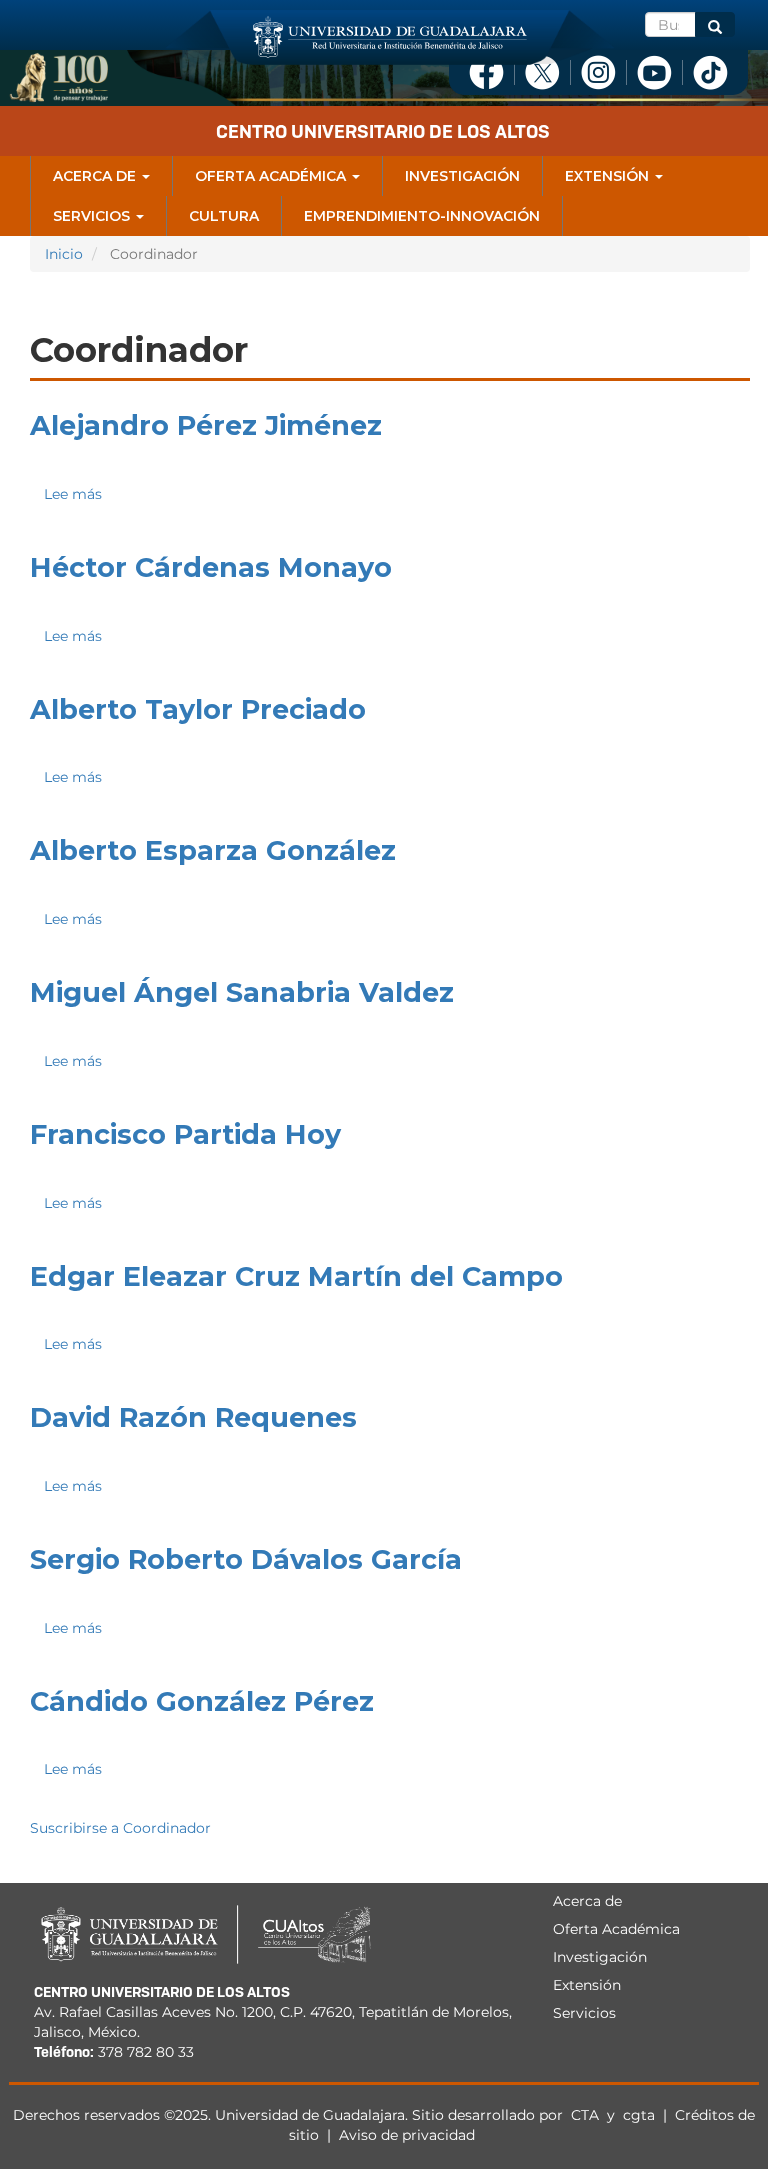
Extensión (609, 176)
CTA (587, 2115)
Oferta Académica (272, 176)
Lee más (73, 494)
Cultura (224, 216)
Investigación (462, 176)
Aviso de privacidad (407, 2135)
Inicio (64, 254)
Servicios (93, 216)
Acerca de (96, 176)
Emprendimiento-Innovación (422, 216)
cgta (639, 2115)
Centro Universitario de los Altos (383, 131)
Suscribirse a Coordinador (120, 1828)
